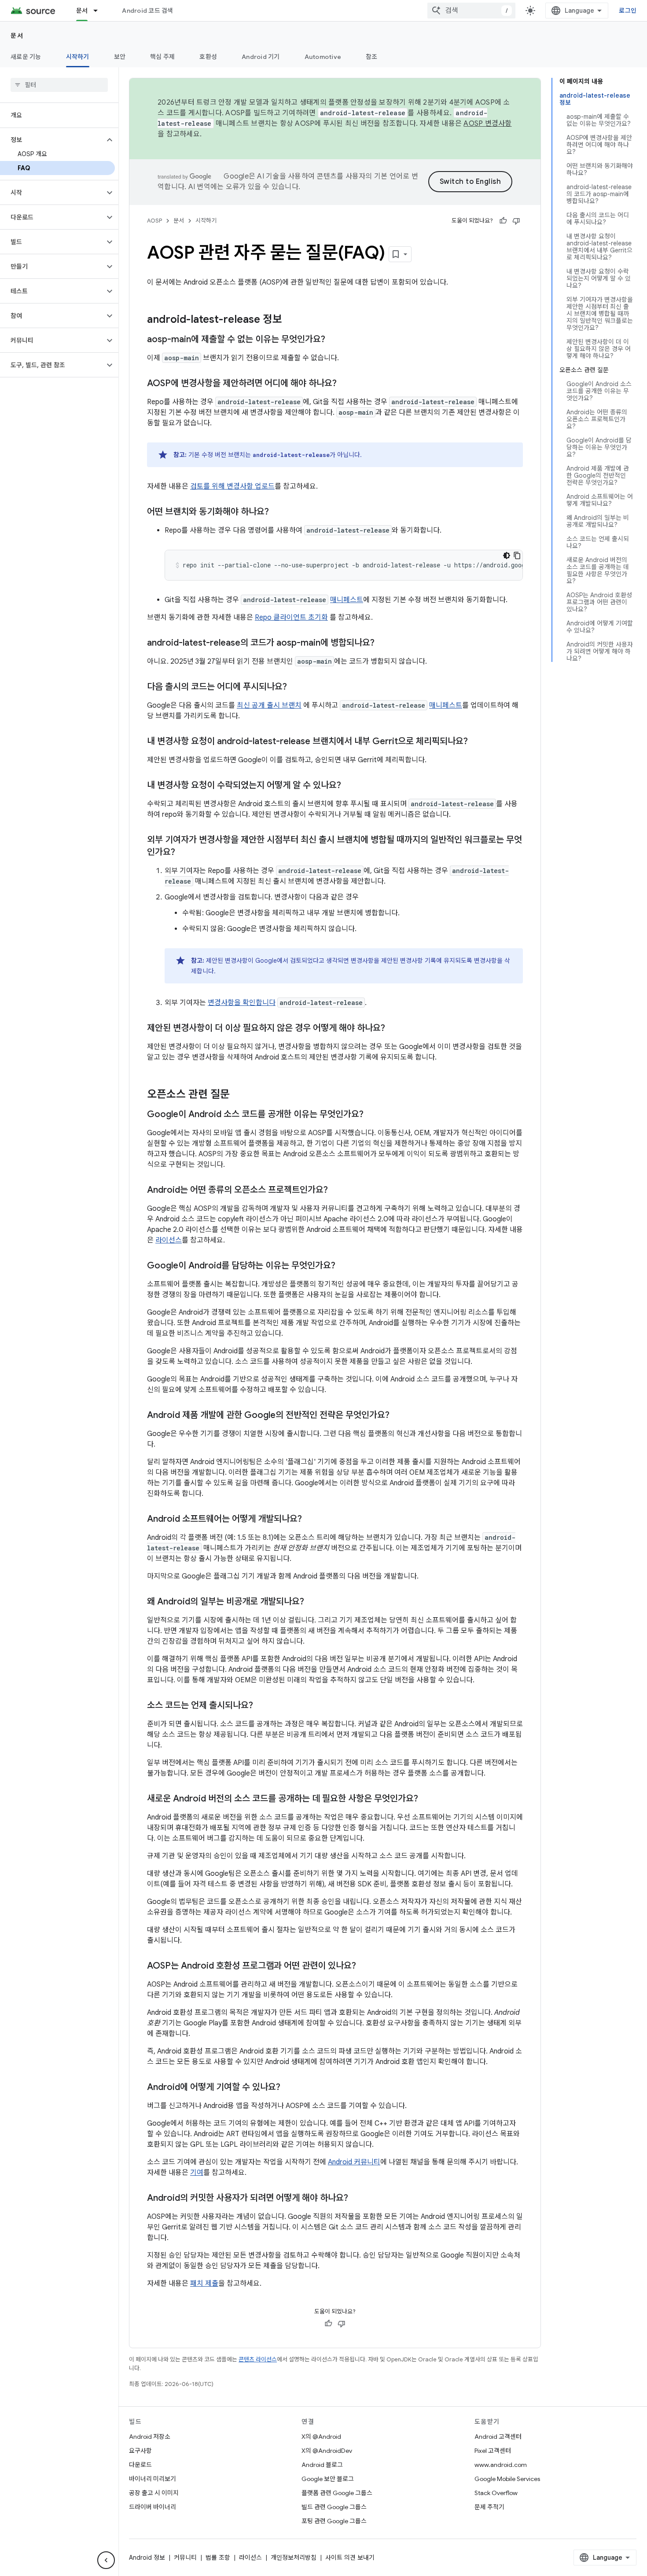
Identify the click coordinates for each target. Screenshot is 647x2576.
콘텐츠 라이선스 (258, 2359)
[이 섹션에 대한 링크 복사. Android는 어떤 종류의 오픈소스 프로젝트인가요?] (337, 1191)
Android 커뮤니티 (354, 2162)
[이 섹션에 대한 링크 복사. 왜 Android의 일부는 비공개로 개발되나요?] (313, 1602)
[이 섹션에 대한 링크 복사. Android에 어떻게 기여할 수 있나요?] (289, 2088)
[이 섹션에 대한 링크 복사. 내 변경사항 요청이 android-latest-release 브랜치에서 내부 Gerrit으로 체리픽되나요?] (477, 742)
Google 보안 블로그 (328, 2479)
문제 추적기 (489, 2507)
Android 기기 (261, 57)
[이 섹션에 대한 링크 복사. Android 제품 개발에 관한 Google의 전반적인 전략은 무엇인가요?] (398, 1416)
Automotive (323, 57)
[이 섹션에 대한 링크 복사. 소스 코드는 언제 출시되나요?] (262, 1706)
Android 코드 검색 (147, 11)
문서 (82, 11)
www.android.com (501, 2465)
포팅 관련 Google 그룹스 (334, 2521)
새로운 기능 (26, 57)
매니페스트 (347, 600)
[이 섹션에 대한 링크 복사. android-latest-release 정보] (291, 320)
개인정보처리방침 (294, 2558)
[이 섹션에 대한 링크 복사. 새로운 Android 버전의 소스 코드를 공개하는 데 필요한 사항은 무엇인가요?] (427, 1799)
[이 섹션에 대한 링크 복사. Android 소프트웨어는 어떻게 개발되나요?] (311, 1520)
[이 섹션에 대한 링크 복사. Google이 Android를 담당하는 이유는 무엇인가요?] (344, 1266)
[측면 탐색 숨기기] (106, 2560)
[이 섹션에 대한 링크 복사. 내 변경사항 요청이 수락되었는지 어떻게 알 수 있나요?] (350, 786)
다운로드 (140, 2465)
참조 (372, 57)
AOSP (154, 221)
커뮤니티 (185, 2558)
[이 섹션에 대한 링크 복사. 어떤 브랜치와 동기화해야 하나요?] (278, 512)
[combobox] (471, 11)
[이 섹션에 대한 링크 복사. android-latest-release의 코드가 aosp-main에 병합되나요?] (383, 643)
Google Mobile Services (507, 2479)
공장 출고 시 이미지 (154, 2493)
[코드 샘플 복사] (517, 555)
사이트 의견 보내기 (350, 2558)
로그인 (628, 11)
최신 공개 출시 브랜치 (269, 705)
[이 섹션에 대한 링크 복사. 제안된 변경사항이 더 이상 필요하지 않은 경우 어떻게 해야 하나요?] (394, 1029)
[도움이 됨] (503, 221)
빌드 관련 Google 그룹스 (334, 2507)
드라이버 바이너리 (153, 2507)
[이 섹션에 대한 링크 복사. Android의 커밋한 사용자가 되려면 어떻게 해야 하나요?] (357, 2199)
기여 (197, 2173)
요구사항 (140, 2451)
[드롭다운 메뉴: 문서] (99, 11)
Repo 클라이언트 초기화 (291, 618)
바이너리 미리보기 (153, 2479)
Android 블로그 (322, 2465)
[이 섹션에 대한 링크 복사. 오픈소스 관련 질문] (239, 1095)
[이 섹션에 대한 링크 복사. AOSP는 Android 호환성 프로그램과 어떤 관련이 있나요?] (365, 1966)
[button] (52, 140)
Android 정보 (147, 2558)
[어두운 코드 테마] (507, 555)
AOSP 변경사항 (487, 124)
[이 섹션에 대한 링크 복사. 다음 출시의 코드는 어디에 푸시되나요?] (296, 687)
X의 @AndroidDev (327, 2451)
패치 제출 (204, 2284)
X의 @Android (321, 2437)
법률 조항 (218, 2558)
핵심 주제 (162, 57)
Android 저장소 (150, 2437)
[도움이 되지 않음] (516, 221)
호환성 (208, 57)
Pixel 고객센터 (493, 2451)
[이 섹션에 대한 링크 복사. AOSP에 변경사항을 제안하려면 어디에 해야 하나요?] (346, 384)
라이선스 (169, 1240)
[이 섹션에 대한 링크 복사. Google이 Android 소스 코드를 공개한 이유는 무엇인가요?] (372, 1115)
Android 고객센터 (498, 2437)
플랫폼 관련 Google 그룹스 (337, 2493)
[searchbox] (59, 85)
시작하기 (78, 57)
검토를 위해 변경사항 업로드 (232, 486)
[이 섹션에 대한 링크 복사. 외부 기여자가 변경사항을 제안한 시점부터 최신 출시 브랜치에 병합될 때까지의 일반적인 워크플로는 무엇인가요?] (184, 853)
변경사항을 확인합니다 (242, 1003)
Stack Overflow (496, 2493)
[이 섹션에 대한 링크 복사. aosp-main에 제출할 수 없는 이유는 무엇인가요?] (334, 340)
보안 (120, 57)
